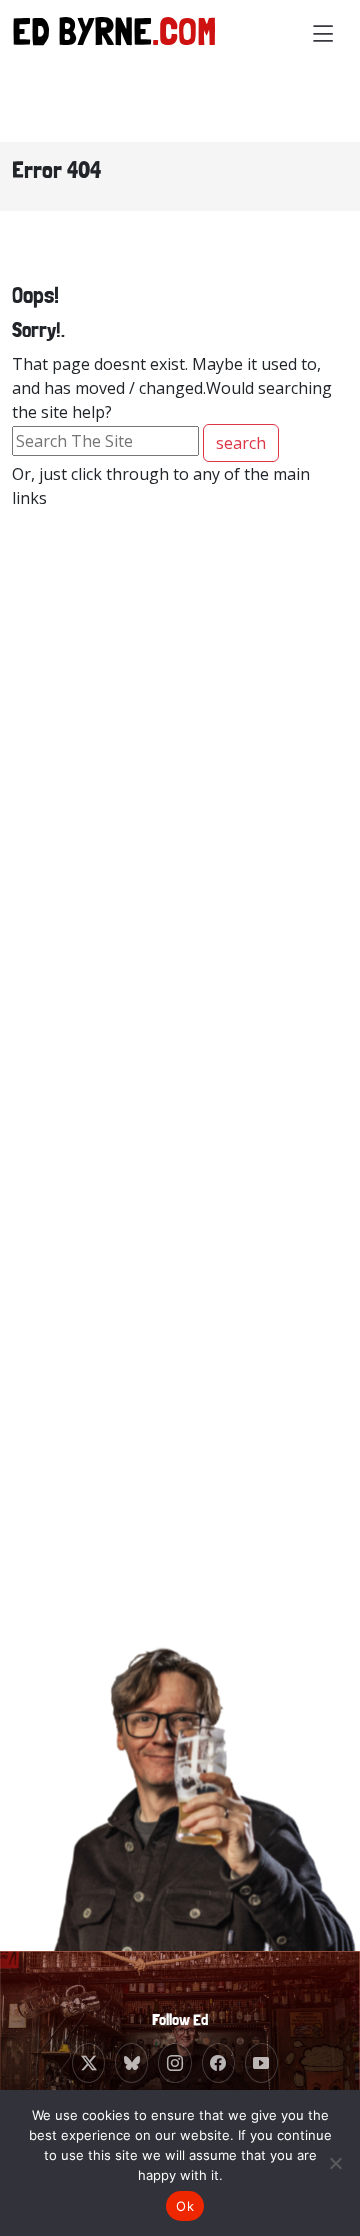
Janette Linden (160, 895)
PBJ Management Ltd (183, 919)
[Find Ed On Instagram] (174, 2063)
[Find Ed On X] (88, 2063)
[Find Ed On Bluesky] (131, 2063)
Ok (185, 2206)
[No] (335, 2163)
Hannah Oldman (166, 1082)
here (244, 1854)
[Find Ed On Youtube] (261, 2063)
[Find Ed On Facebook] (218, 2063)
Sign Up (180, 1813)
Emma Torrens (162, 1432)
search (241, 443)
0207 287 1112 (180, 943)
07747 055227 (178, 1293)
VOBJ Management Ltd (188, 1456)
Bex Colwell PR (162, 1269)
